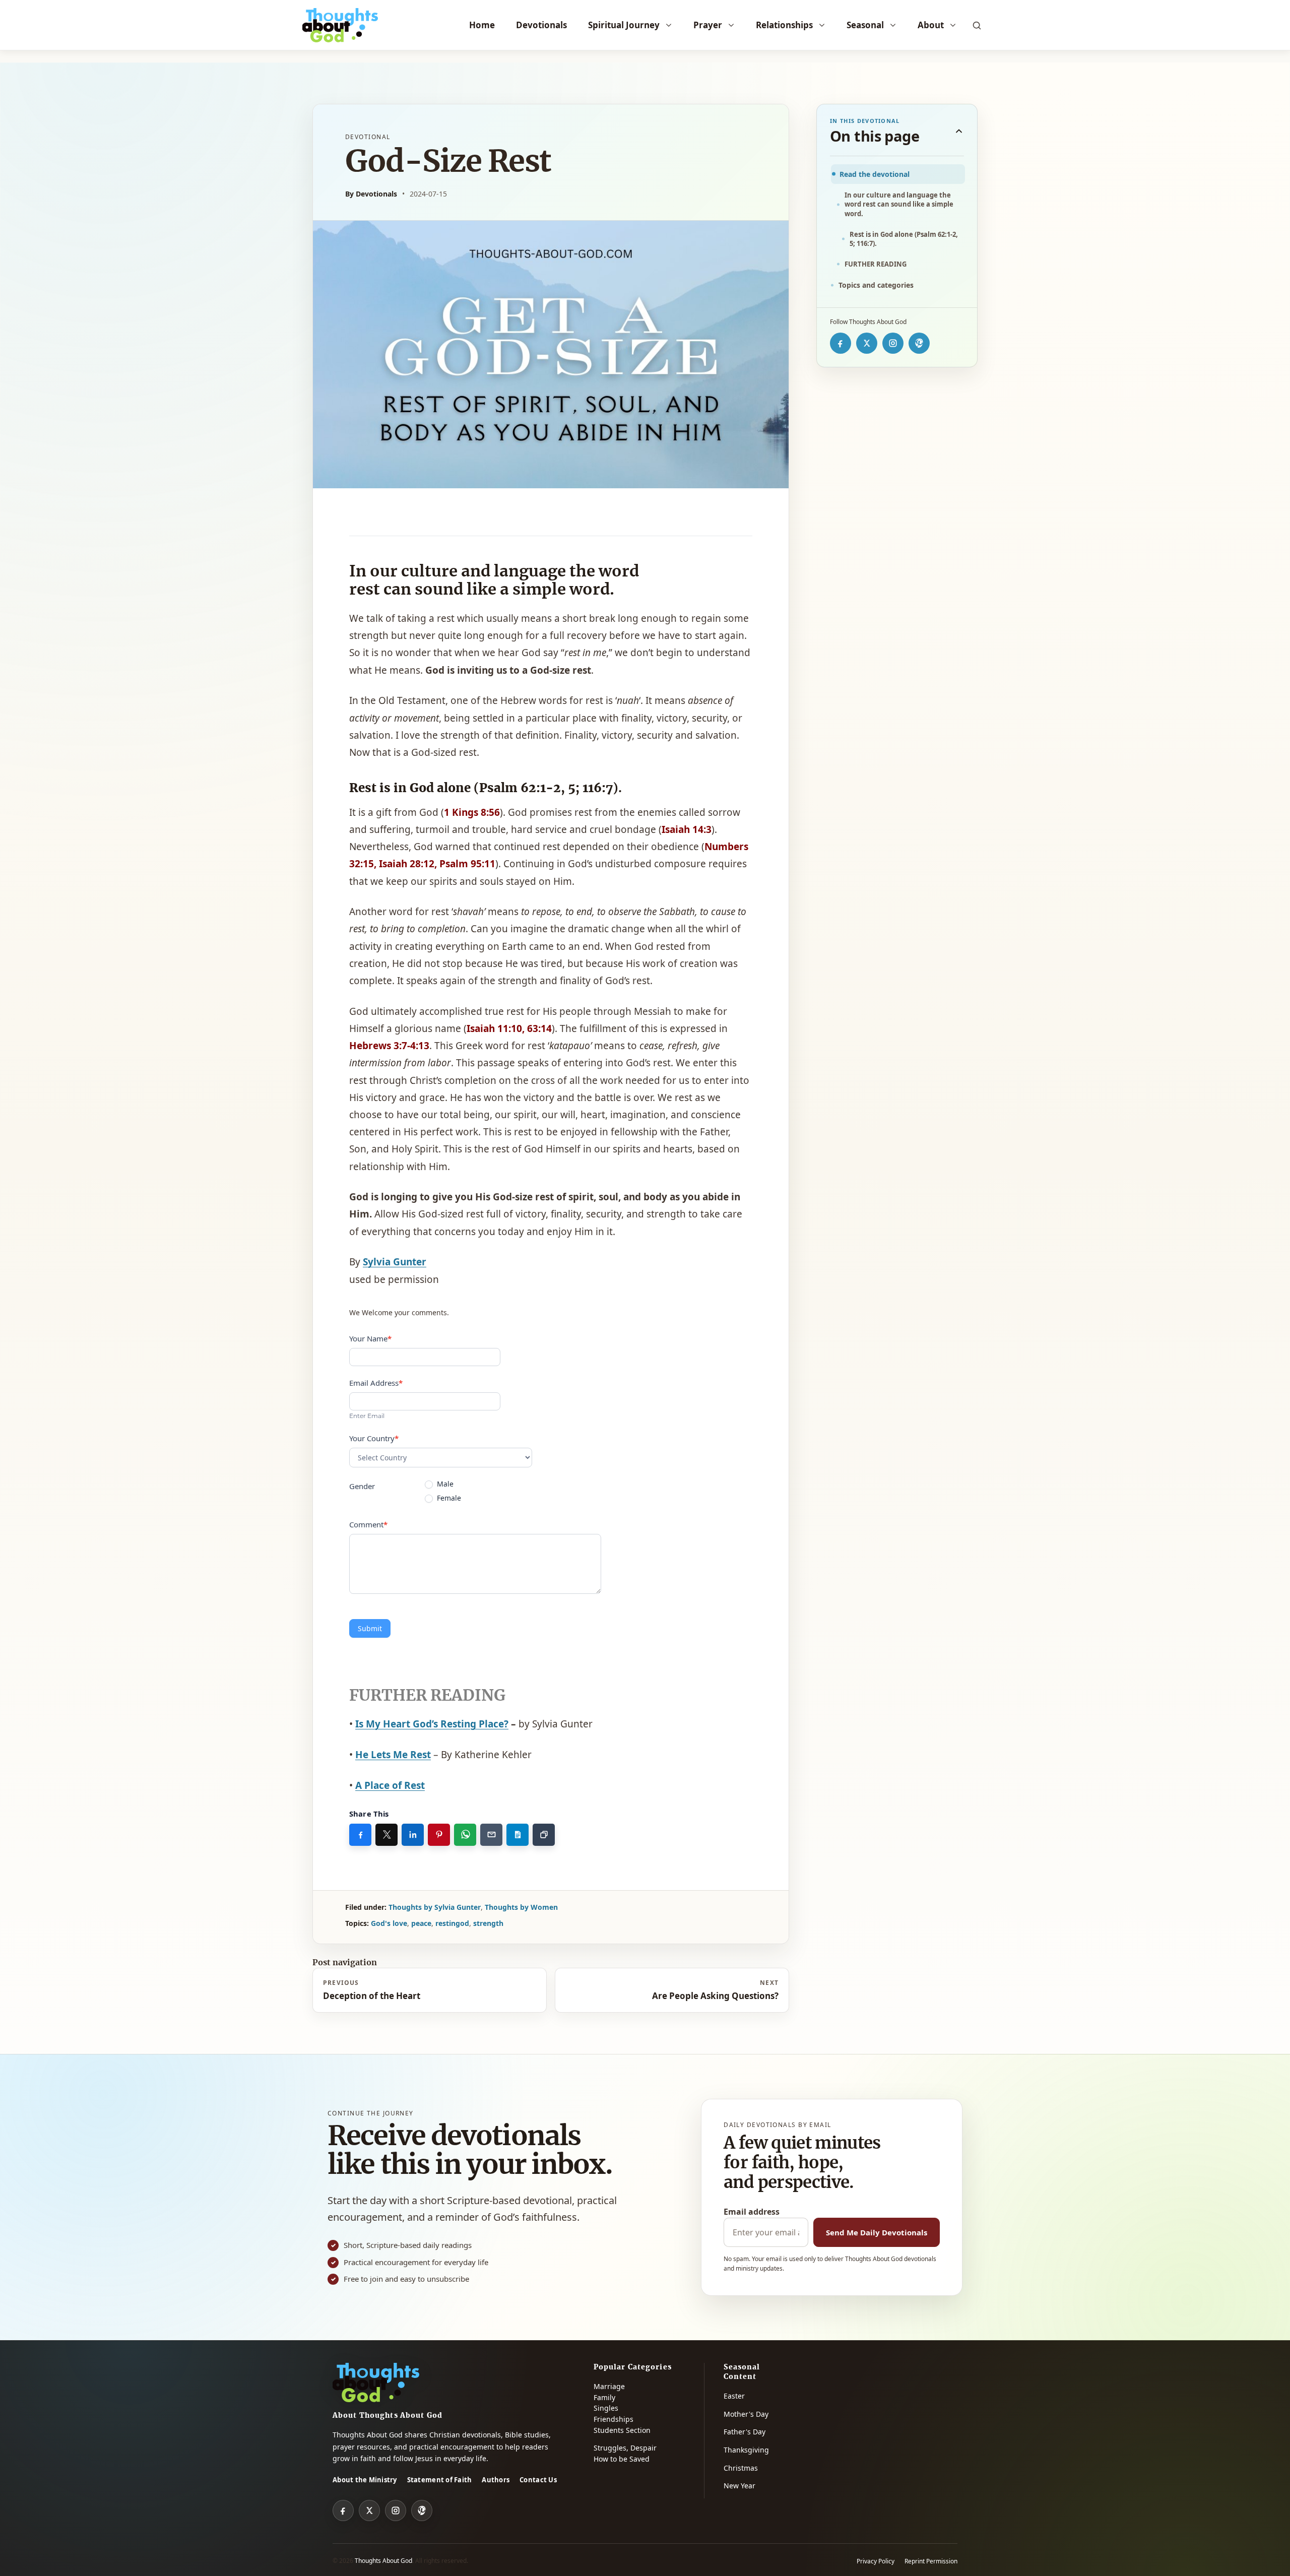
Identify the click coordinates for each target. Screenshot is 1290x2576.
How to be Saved (622, 2459)
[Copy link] (544, 1835)
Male (444, 1484)
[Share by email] (491, 1835)
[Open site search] (977, 25)
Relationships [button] (784, 25)
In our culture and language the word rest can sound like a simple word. (899, 204)
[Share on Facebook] (360, 1835)
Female (448, 1498)
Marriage (609, 2386)
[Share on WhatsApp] (465, 1835)
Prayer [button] (708, 25)
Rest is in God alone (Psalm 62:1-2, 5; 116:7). (904, 239)
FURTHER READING (876, 264)
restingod (452, 1923)
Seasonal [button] (865, 25)
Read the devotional (875, 174)
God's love (389, 1923)
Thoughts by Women (521, 1907)
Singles (606, 2408)
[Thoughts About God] (340, 25)
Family (604, 2397)
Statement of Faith (440, 2480)
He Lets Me (393, 1755)
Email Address (376, 1383)
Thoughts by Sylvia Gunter (435, 1907)
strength (488, 1923)
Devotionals (541, 25)
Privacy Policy (876, 2561)
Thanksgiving (746, 2450)
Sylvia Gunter (395, 1262)
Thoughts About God (383, 2561)
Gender (362, 1486)
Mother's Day (746, 2414)
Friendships (614, 2419)
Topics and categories (876, 285)
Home (482, 25)
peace (421, 1923)
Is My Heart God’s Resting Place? (432, 1724)
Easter (734, 2396)
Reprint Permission (931, 2561)
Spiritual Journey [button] (624, 25)
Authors (496, 2480)
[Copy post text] (518, 1835)
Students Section (622, 2430)
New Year (739, 2486)
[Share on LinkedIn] (413, 1835)
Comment (368, 1524)
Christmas (741, 2468)
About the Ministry (365, 2480)
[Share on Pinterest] (439, 1835)
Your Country (374, 1438)
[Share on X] (386, 1835)
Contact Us (538, 2480)
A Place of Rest (390, 1785)
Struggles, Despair (625, 2448)
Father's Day (745, 2432)
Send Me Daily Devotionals (877, 2232)
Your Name (370, 1338)
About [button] (931, 25)
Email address (752, 2212)
